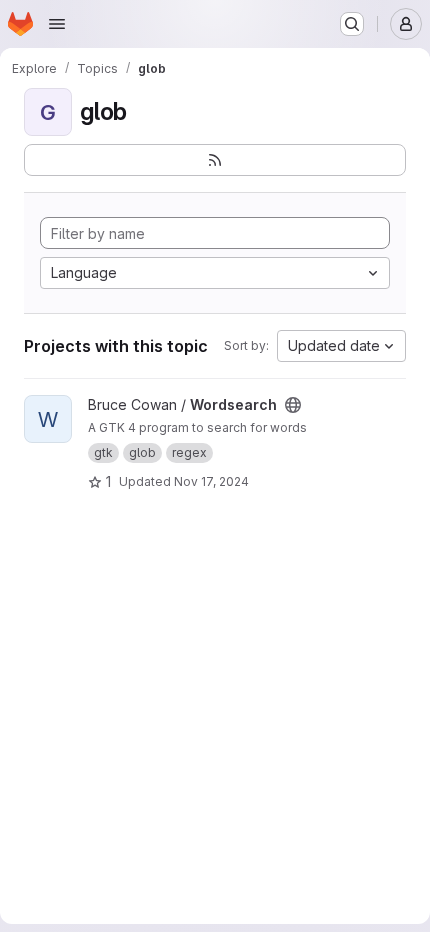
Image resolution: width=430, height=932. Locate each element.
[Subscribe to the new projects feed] (215, 160)
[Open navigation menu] (57, 24)
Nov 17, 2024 (211, 481)
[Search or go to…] (352, 24)
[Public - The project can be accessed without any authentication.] (293, 405)
